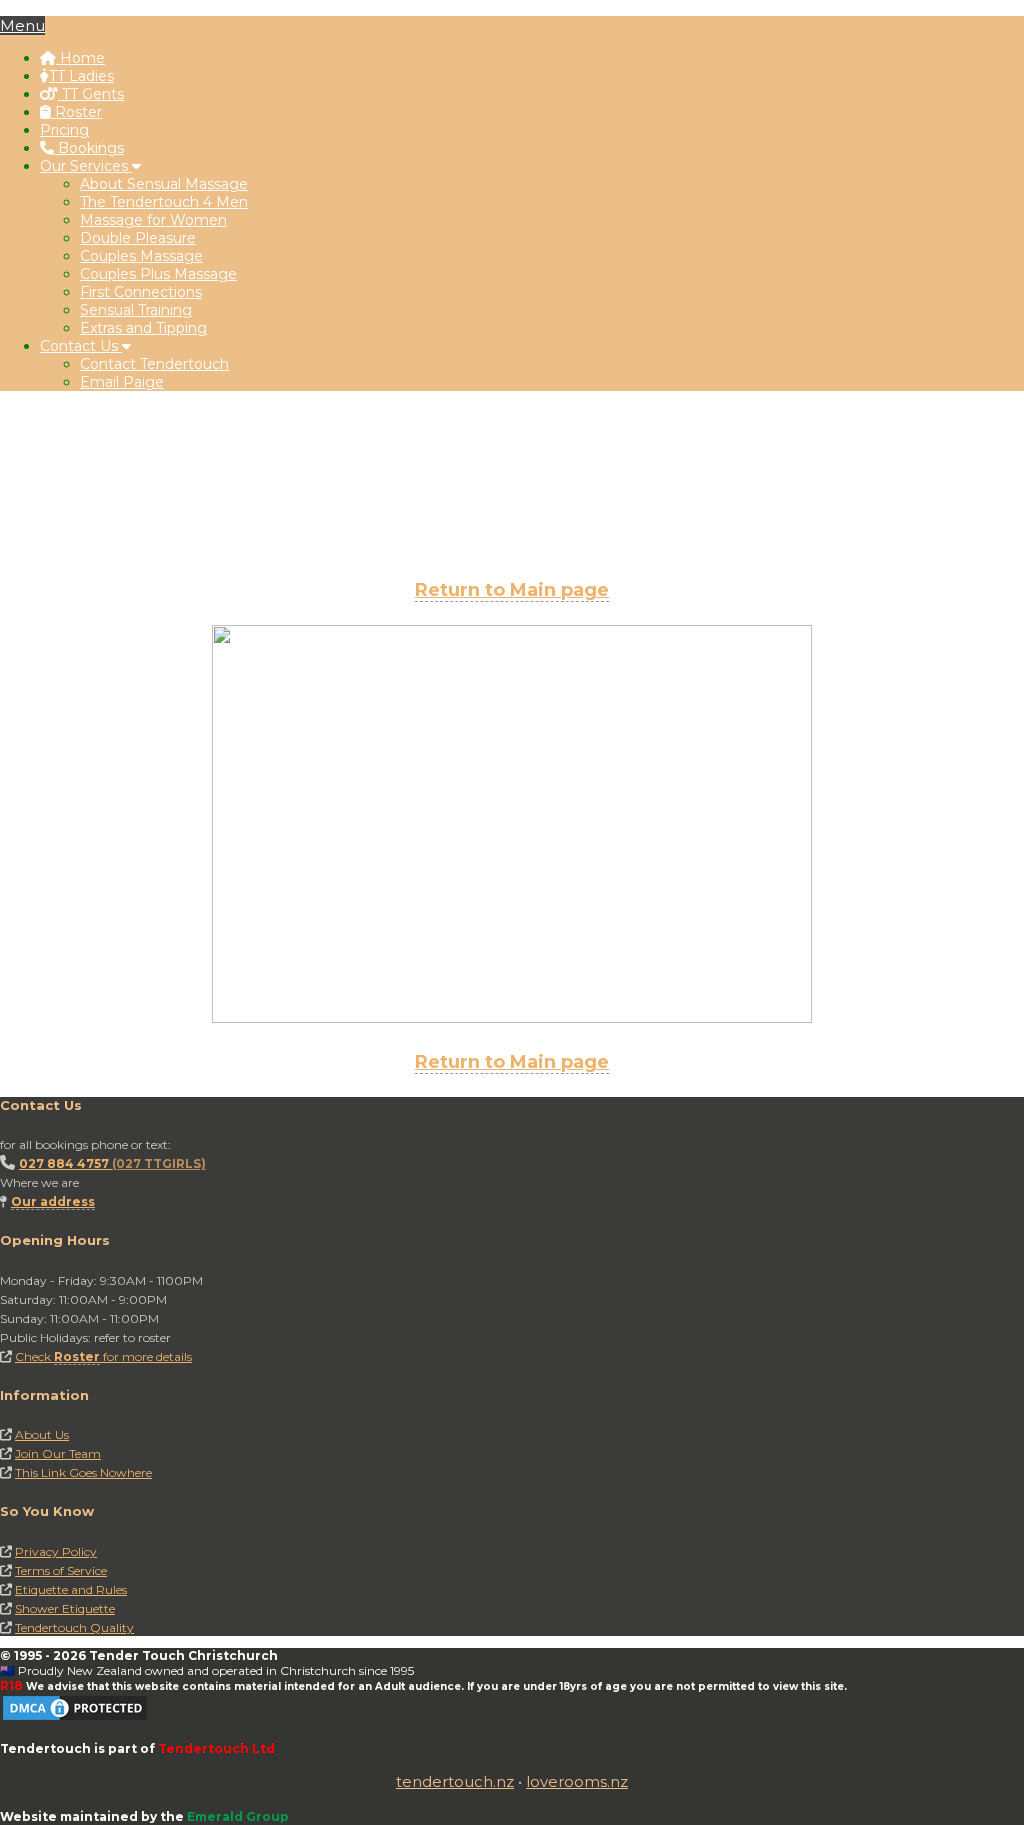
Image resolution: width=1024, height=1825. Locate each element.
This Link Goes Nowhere (83, 1472)
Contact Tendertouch (154, 364)
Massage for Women (153, 220)
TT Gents (91, 94)
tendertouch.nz (455, 1781)
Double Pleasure (138, 238)
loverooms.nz (577, 1781)
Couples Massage (141, 256)
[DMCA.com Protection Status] (75, 1718)
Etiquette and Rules (71, 1589)
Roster (76, 112)
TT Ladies (81, 76)
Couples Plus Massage (158, 274)
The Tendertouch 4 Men (164, 202)
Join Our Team (58, 1453)
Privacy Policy (56, 1551)
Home (80, 58)
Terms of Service (61, 1570)
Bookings (89, 148)
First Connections (141, 292)
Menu (22, 25)
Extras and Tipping (143, 328)
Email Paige (122, 382)
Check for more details (103, 1356)
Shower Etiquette (65, 1608)
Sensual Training (136, 310)
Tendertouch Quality (74, 1627)
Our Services (86, 166)
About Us (42, 1434)
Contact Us (81, 346)
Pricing (64, 130)
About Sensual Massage (164, 184)
